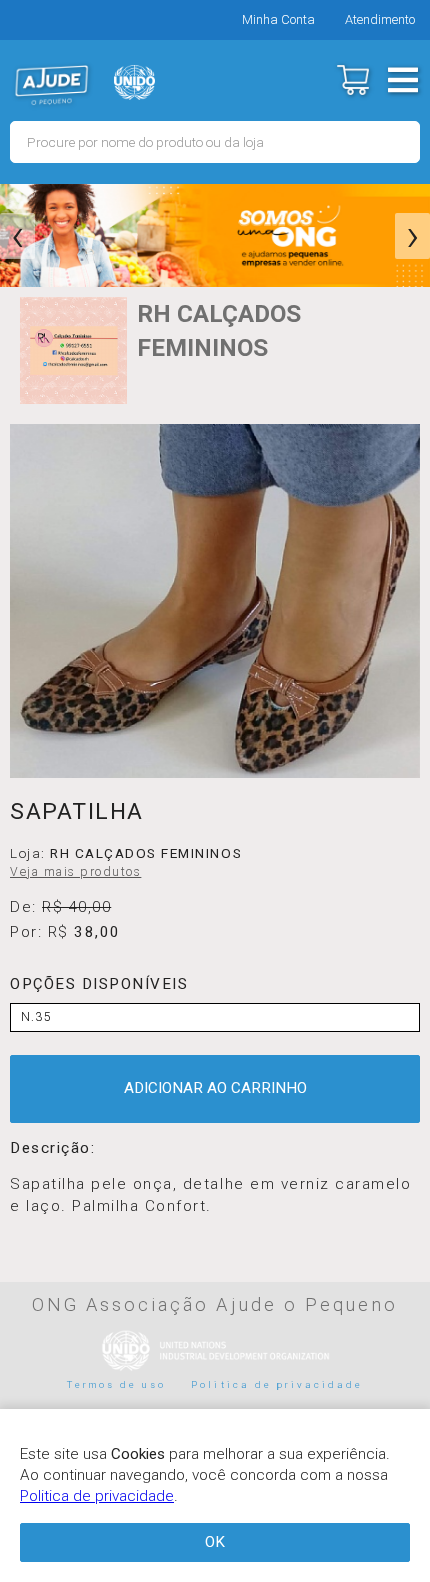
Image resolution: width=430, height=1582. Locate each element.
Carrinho (352, 80)
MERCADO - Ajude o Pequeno (52, 85)
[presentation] (17, 236)
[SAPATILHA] (215, 601)
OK (215, 1542)
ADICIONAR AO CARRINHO (215, 1088)
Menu (402, 80)
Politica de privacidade (277, 1384)
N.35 (36, 1017)
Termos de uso (117, 1384)
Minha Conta (278, 19)
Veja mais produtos (75, 872)
